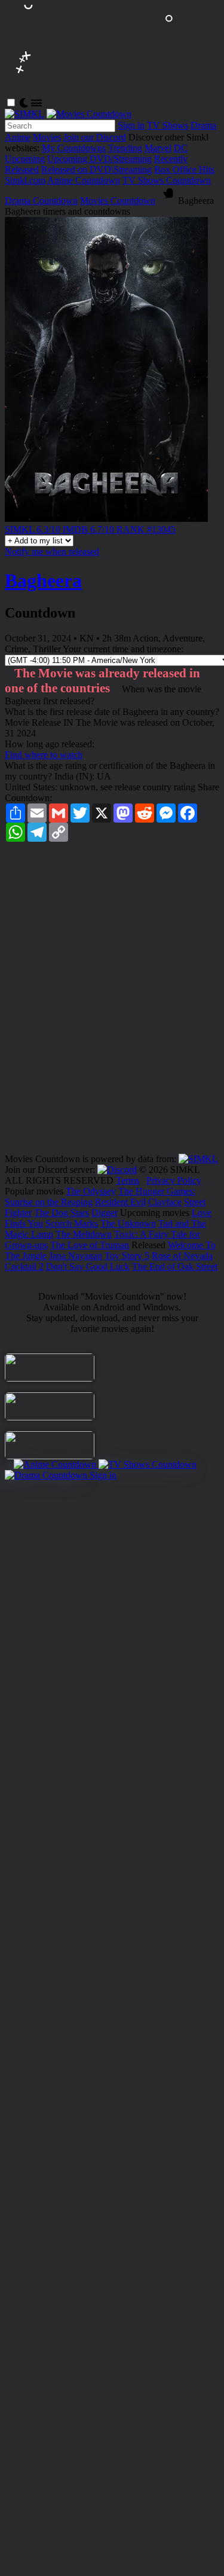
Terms (128, 1180)
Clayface (165, 1202)
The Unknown (128, 1223)
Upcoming (25, 159)
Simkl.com (25, 180)
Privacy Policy (174, 1180)
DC (181, 148)
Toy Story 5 (127, 1256)
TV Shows (168, 125)
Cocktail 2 (24, 1266)
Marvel (158, 148)
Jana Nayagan (76, 1256)
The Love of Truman (90, 1245)
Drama (203, 125)
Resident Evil (120, 1202)
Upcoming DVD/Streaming (99, 159)
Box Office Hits (184, 169)
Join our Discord (95, 137)
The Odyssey (91, 1191)
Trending (125, 148)
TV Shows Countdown (167, 180)
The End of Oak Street (175, 1266)
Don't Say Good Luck (88, 1266)
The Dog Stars (62, 1213)
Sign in (131, 125)
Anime (18, 137)
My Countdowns (74, 148)
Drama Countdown (41, 201)
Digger (105, 1213)
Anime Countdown (84, 180)
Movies (47, 137)
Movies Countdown (118, 201)
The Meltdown (84, 1234)
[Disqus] (112, 1002)
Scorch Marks (72, 1223)
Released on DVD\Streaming (96, 169)
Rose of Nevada (182, 1256)
